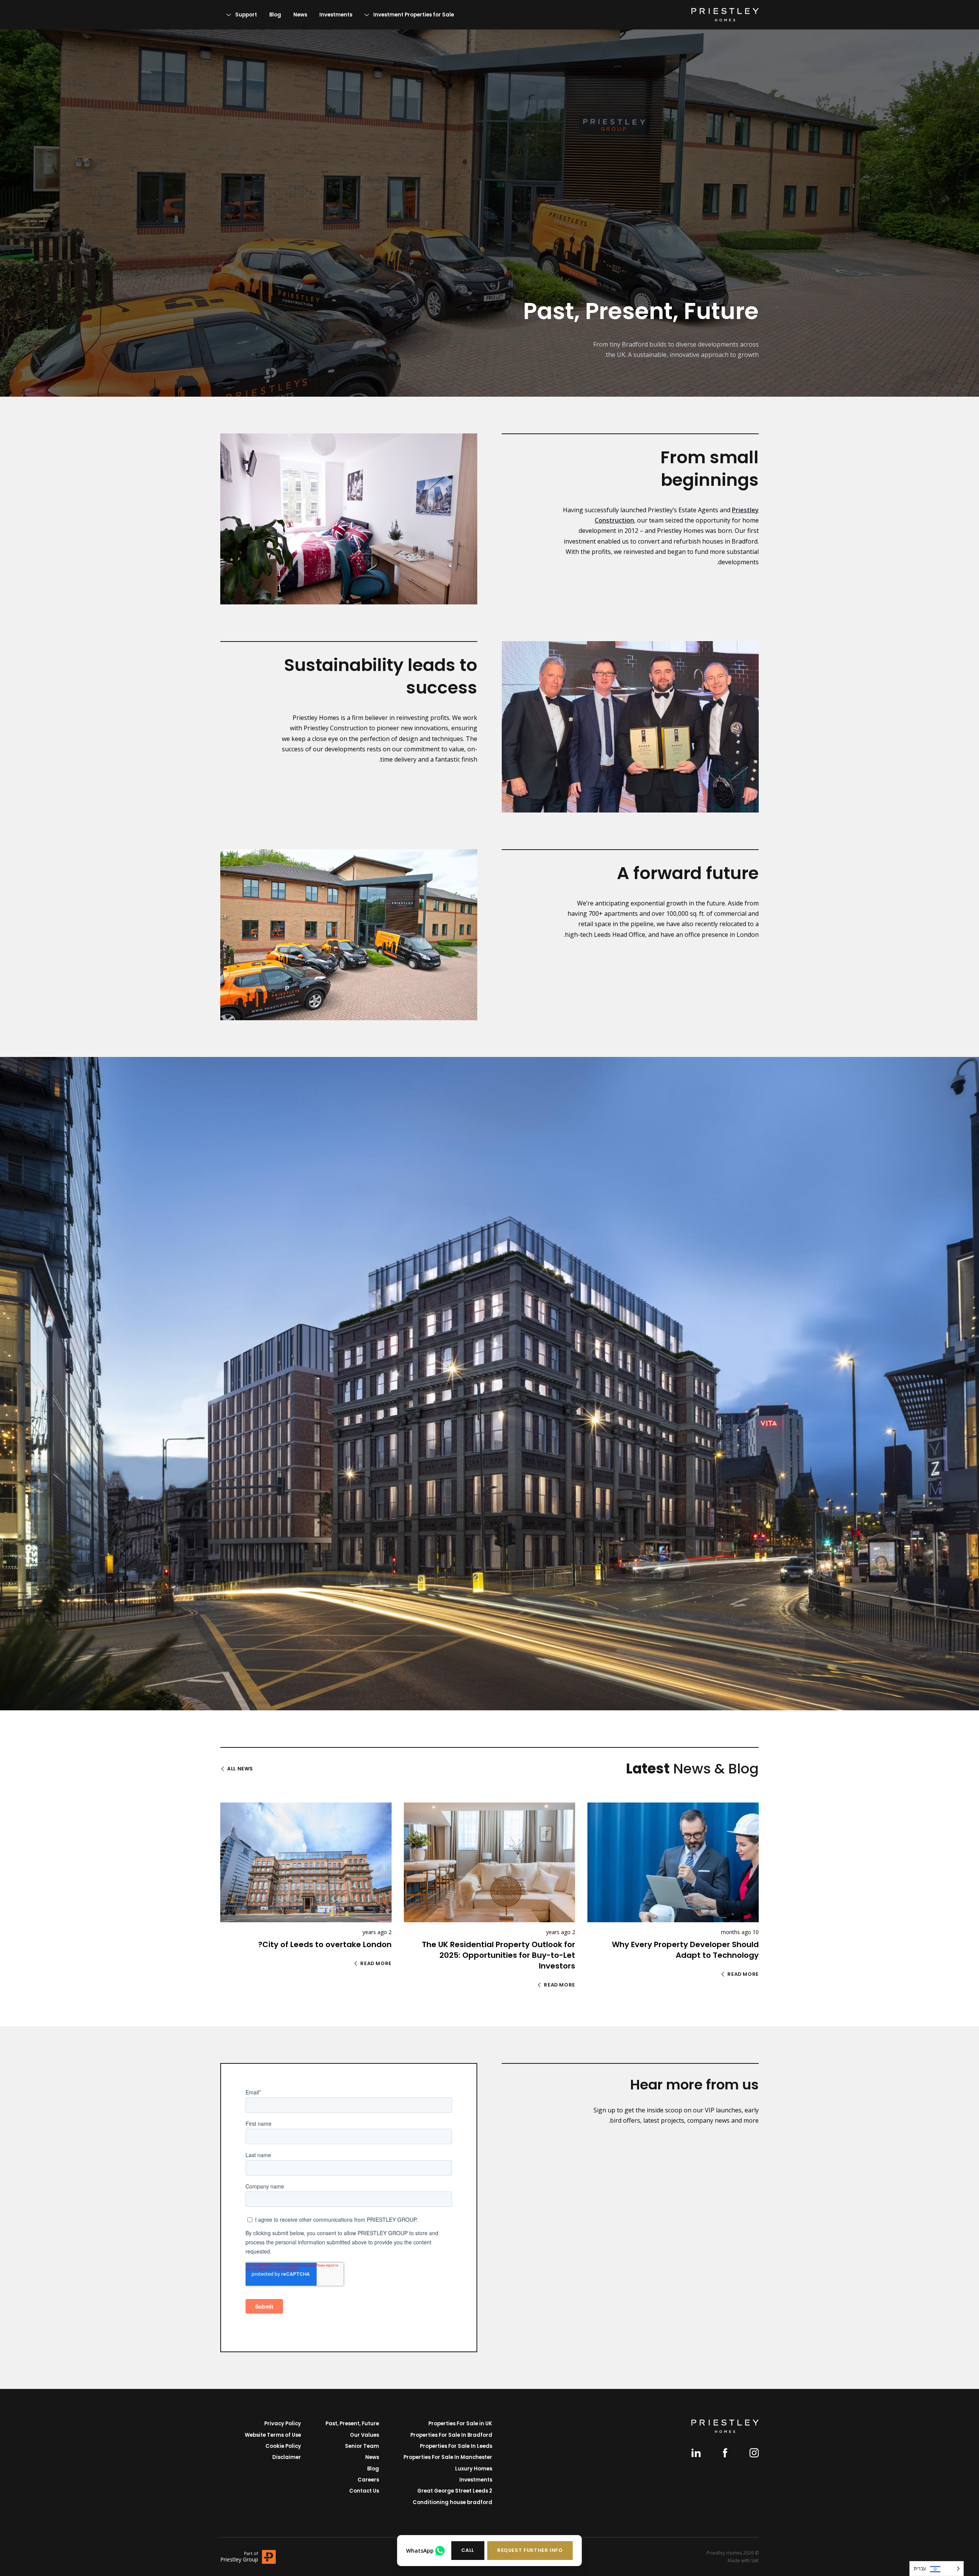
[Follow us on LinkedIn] (696, 2453)
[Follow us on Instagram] (754, 2453)
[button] (530, 2551)
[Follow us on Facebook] (725, 2453)
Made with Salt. (743, 2561)
